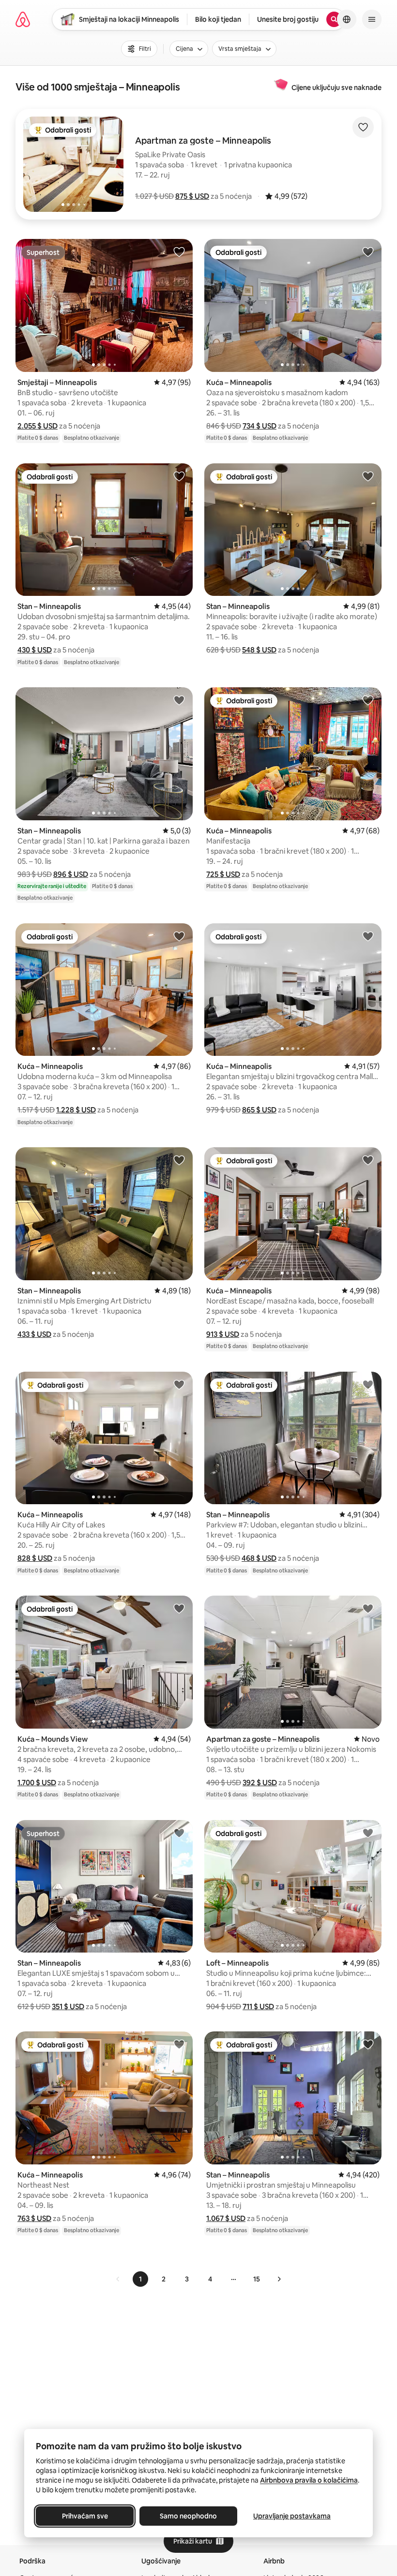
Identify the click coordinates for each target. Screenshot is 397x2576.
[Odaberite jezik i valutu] (347, 19)
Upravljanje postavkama (292, 2516)
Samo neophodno (188, 2516)
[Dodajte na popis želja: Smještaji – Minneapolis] (179, 252)
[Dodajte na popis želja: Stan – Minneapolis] (179, 476)
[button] (192, 196)
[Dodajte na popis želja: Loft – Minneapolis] (368, 1833)
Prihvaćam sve (85, 2516)
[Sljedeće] (279, 2279)
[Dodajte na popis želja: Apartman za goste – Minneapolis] (368, 1608)
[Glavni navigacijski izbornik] (372, 19)
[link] (118, 2279)
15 (257, 2279)
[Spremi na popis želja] (363, 127)
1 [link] (140, 2279)
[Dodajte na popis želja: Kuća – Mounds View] (179, 1608)
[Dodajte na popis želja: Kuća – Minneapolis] (368, 252)
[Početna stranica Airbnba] (23, 19)
